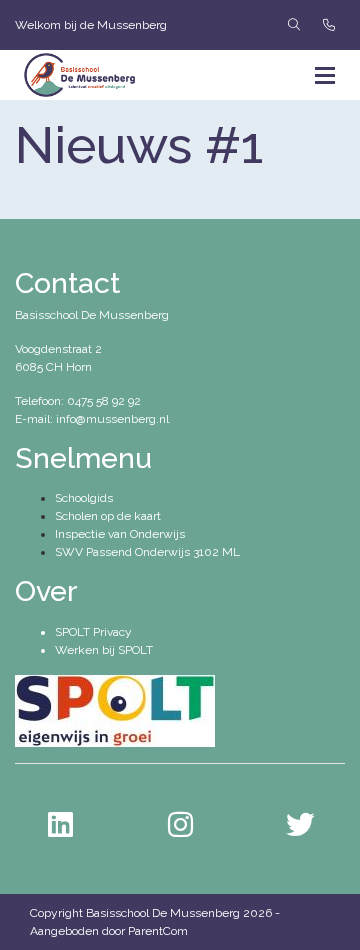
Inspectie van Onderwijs (120, 534)
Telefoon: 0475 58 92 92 (78, 401)
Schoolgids (84, 498)
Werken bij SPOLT (104, 650)
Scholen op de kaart (108, 516)
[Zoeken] (294, 25)
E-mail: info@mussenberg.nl (92, 419)
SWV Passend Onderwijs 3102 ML (147, 552)
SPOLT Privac (90, 632)
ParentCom (158, 931)
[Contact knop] (329, 25)
